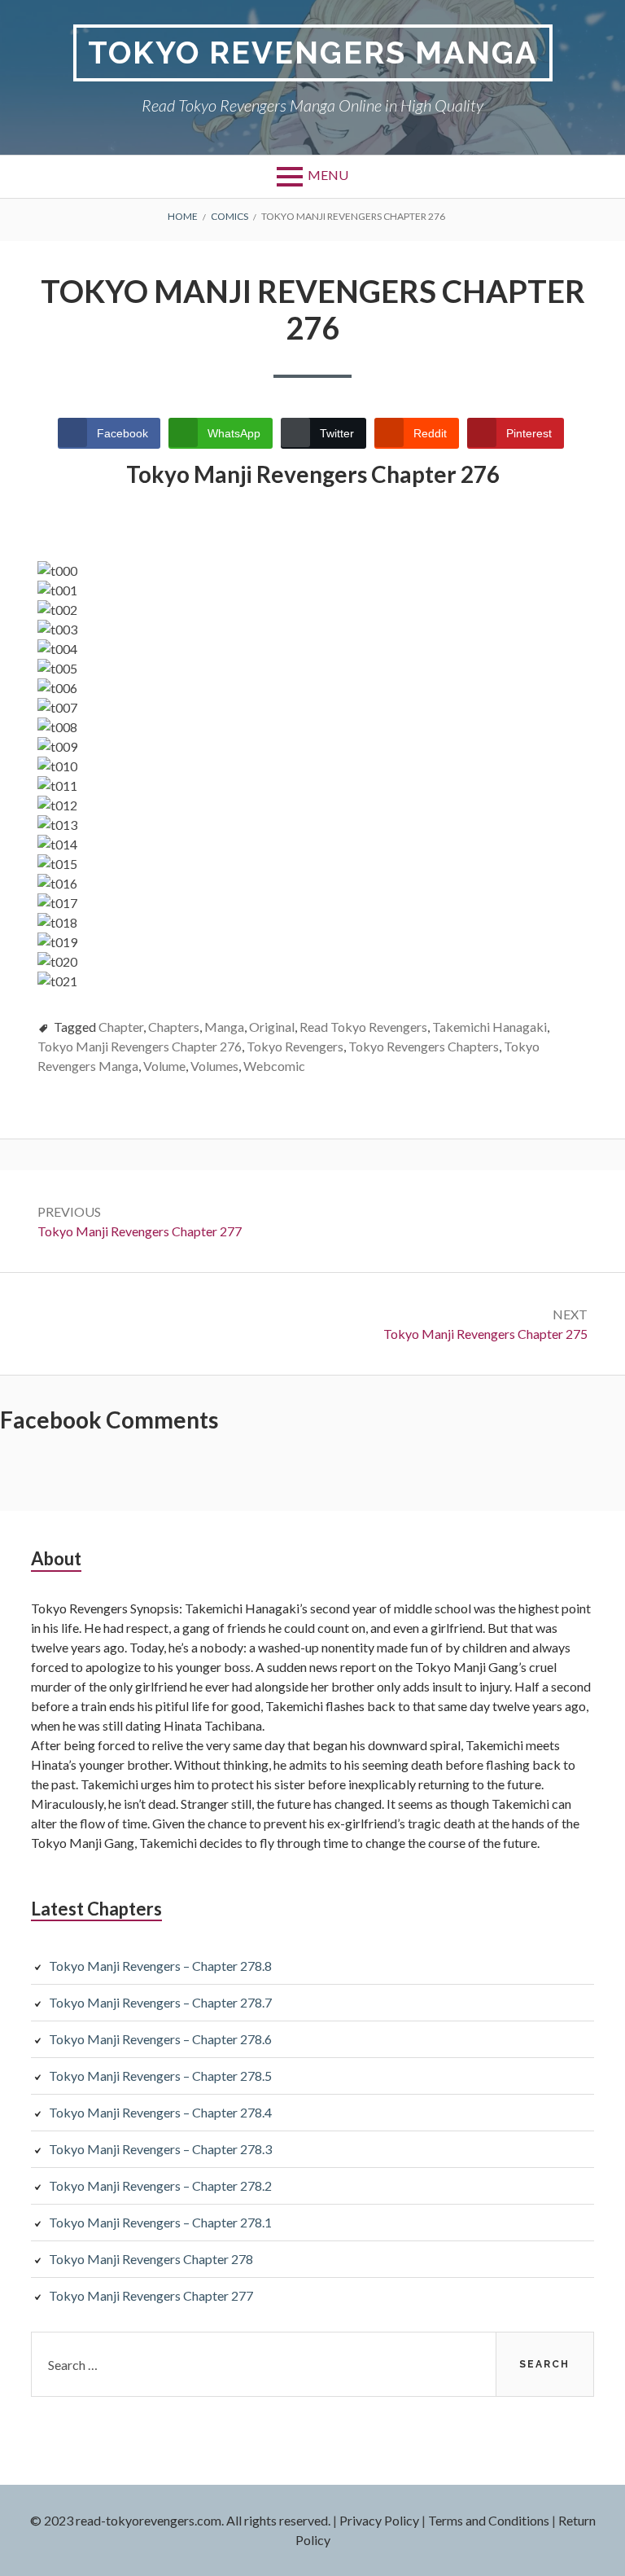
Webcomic (274, 1066)
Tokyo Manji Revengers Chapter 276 (140, 1046)
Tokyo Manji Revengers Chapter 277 (151, 2295)
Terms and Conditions (489, 2520)
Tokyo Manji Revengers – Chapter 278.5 (160, 2076)
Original (272, 1027)
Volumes (214, 1066)
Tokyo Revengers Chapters (424, 1046)
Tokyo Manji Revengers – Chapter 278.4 (160, 2112)
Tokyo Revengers (295, 1046)
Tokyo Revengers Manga (313, 53)
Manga (224, 1027)
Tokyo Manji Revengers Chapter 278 (151, 2259)
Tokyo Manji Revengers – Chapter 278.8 (160, 1966)
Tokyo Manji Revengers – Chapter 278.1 (160, 2222)
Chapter (121, 1027)
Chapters (174, 1027)
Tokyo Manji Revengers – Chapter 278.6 (160, 2039)
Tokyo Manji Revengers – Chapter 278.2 (160, 2185)
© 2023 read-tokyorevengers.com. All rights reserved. (180, 2520)
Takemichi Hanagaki (490, 1027)
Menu (328, 175)
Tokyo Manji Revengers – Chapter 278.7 (160, 2002)
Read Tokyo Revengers (363, 1027)
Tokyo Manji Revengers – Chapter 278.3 (160, 2149)
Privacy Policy (379, 2520)
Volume (164, 1066)
